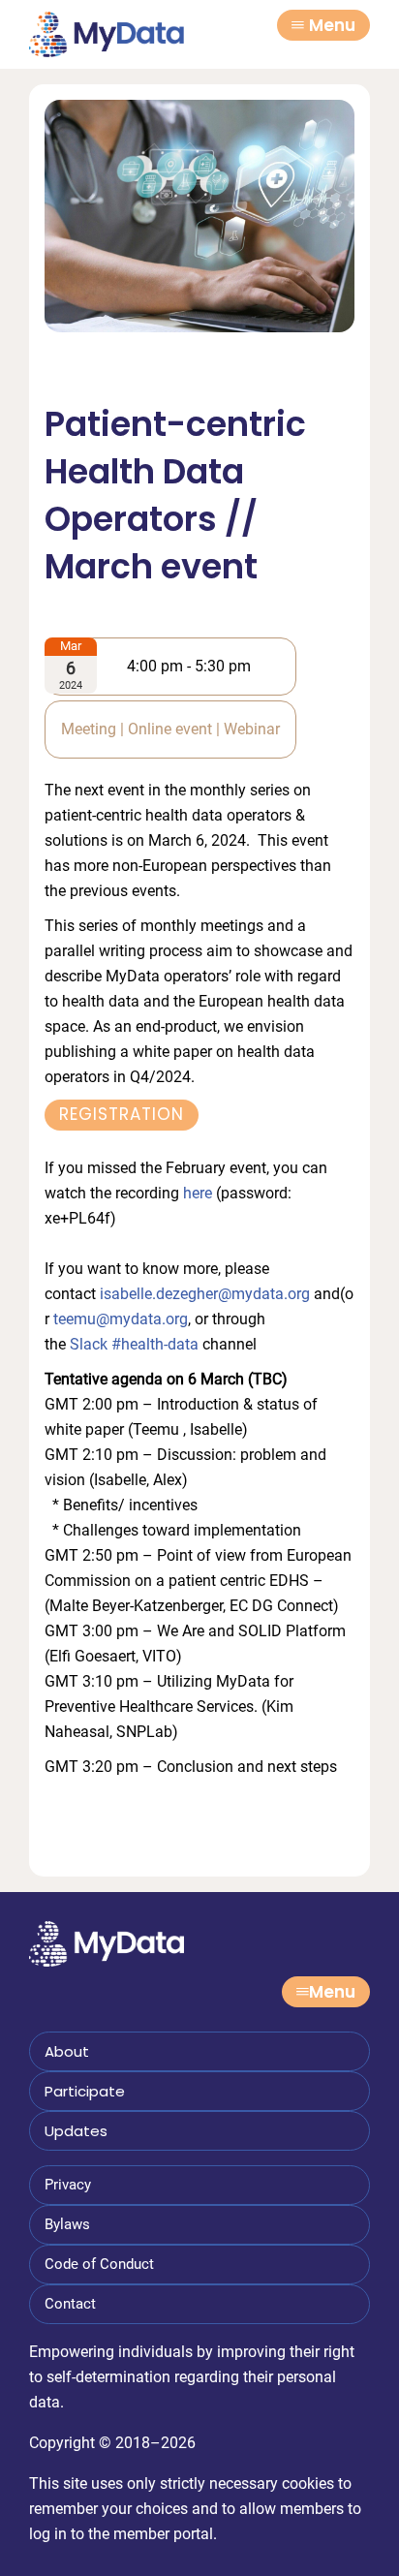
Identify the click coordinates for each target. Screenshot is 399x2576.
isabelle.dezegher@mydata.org (205, 1294)
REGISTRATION (122, 1114)
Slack (89, 1344)
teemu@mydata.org (121, 1319)
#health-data (155, 1344)
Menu (332, 25)
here (198, 1193)
